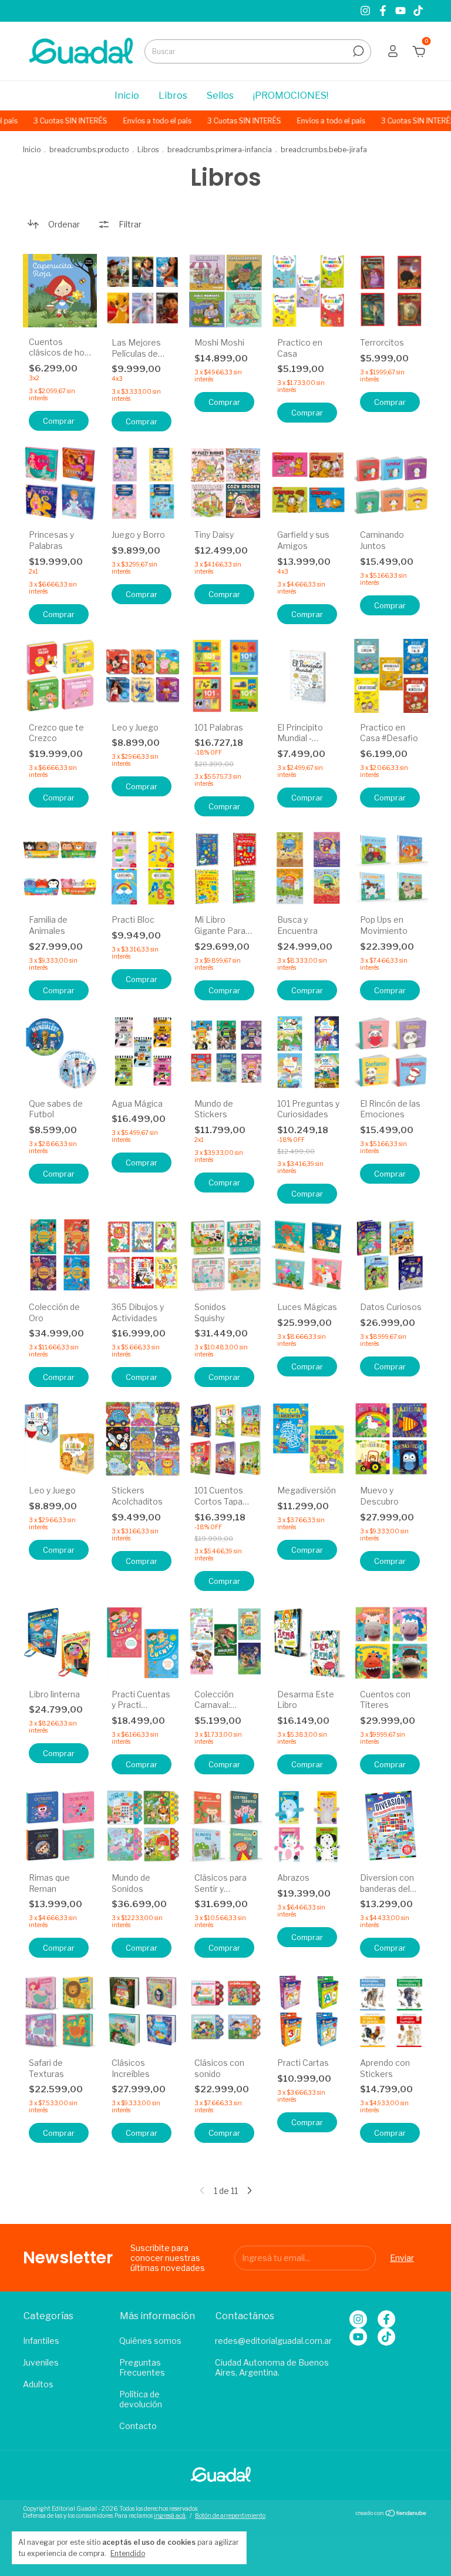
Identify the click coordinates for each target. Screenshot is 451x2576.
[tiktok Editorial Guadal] (418, 11)
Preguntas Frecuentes (142, 2367)
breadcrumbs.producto (89, 150)
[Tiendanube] (391, 2513)
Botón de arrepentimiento (230, 2515)
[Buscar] (357, 51)
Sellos (220, 96)
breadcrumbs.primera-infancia (220, 150)
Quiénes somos (150, 2341)
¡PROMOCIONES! (291, 96)
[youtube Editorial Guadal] (402, 11)
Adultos (38, 2384)
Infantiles (41, 2341)
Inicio (127, 96)
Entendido (128, 2553)
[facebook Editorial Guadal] (384, 11)
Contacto (138, 2426)
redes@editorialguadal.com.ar (273, 2341)
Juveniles (41, 2362)
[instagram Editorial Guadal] (366, 11)
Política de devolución (141, 2399)
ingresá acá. (170, 2515)
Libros (173, 96)
